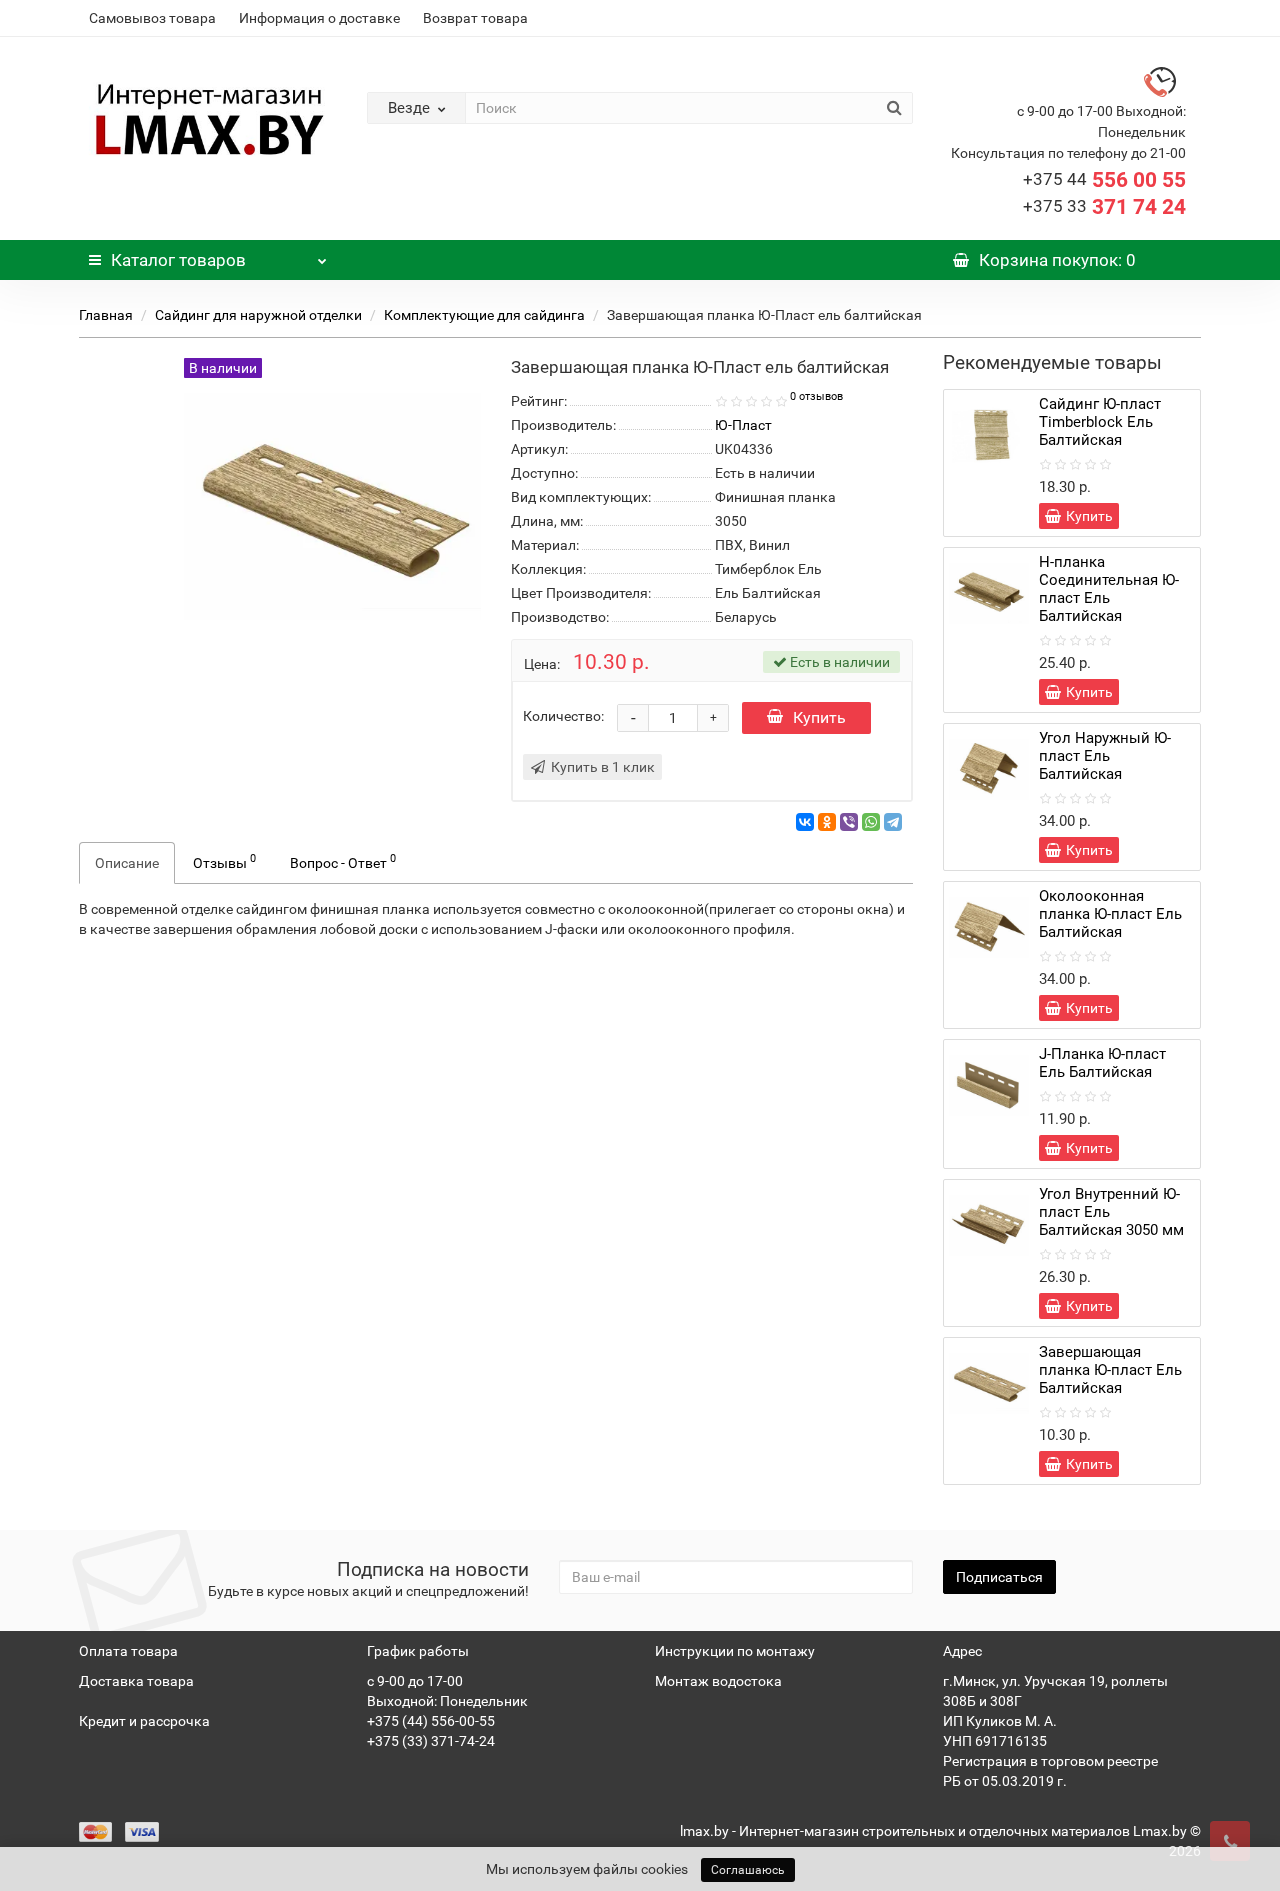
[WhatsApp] (871, 822)
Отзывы (224, 861)
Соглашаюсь (748, 1870)
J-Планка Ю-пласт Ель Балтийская (1102, 1063)
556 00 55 (1104, 180)
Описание (127, 863)
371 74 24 (1104, 207)
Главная (106, 315)
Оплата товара (128, 1651)
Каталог (178, 260)
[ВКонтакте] (805, 822)
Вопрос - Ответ (343, 861)
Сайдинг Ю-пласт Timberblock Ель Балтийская (1100, 422)
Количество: (563, 716)
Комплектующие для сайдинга (484, 315)
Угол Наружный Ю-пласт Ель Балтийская (1105, 756)
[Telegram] (893, 822)
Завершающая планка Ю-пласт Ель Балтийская (1110, 1370)
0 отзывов (816, 396)
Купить (819, 717)
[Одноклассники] (827, 822)
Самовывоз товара (152, 18)
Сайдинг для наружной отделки (258, 315)
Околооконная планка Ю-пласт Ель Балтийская (1110, 914)
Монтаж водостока (718, 1681)
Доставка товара (136, 1681)
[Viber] (849, 822)
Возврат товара (475, 18)
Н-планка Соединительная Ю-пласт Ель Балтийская (1109, 589)
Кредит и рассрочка (144, 1721)
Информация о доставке (319, 18)
